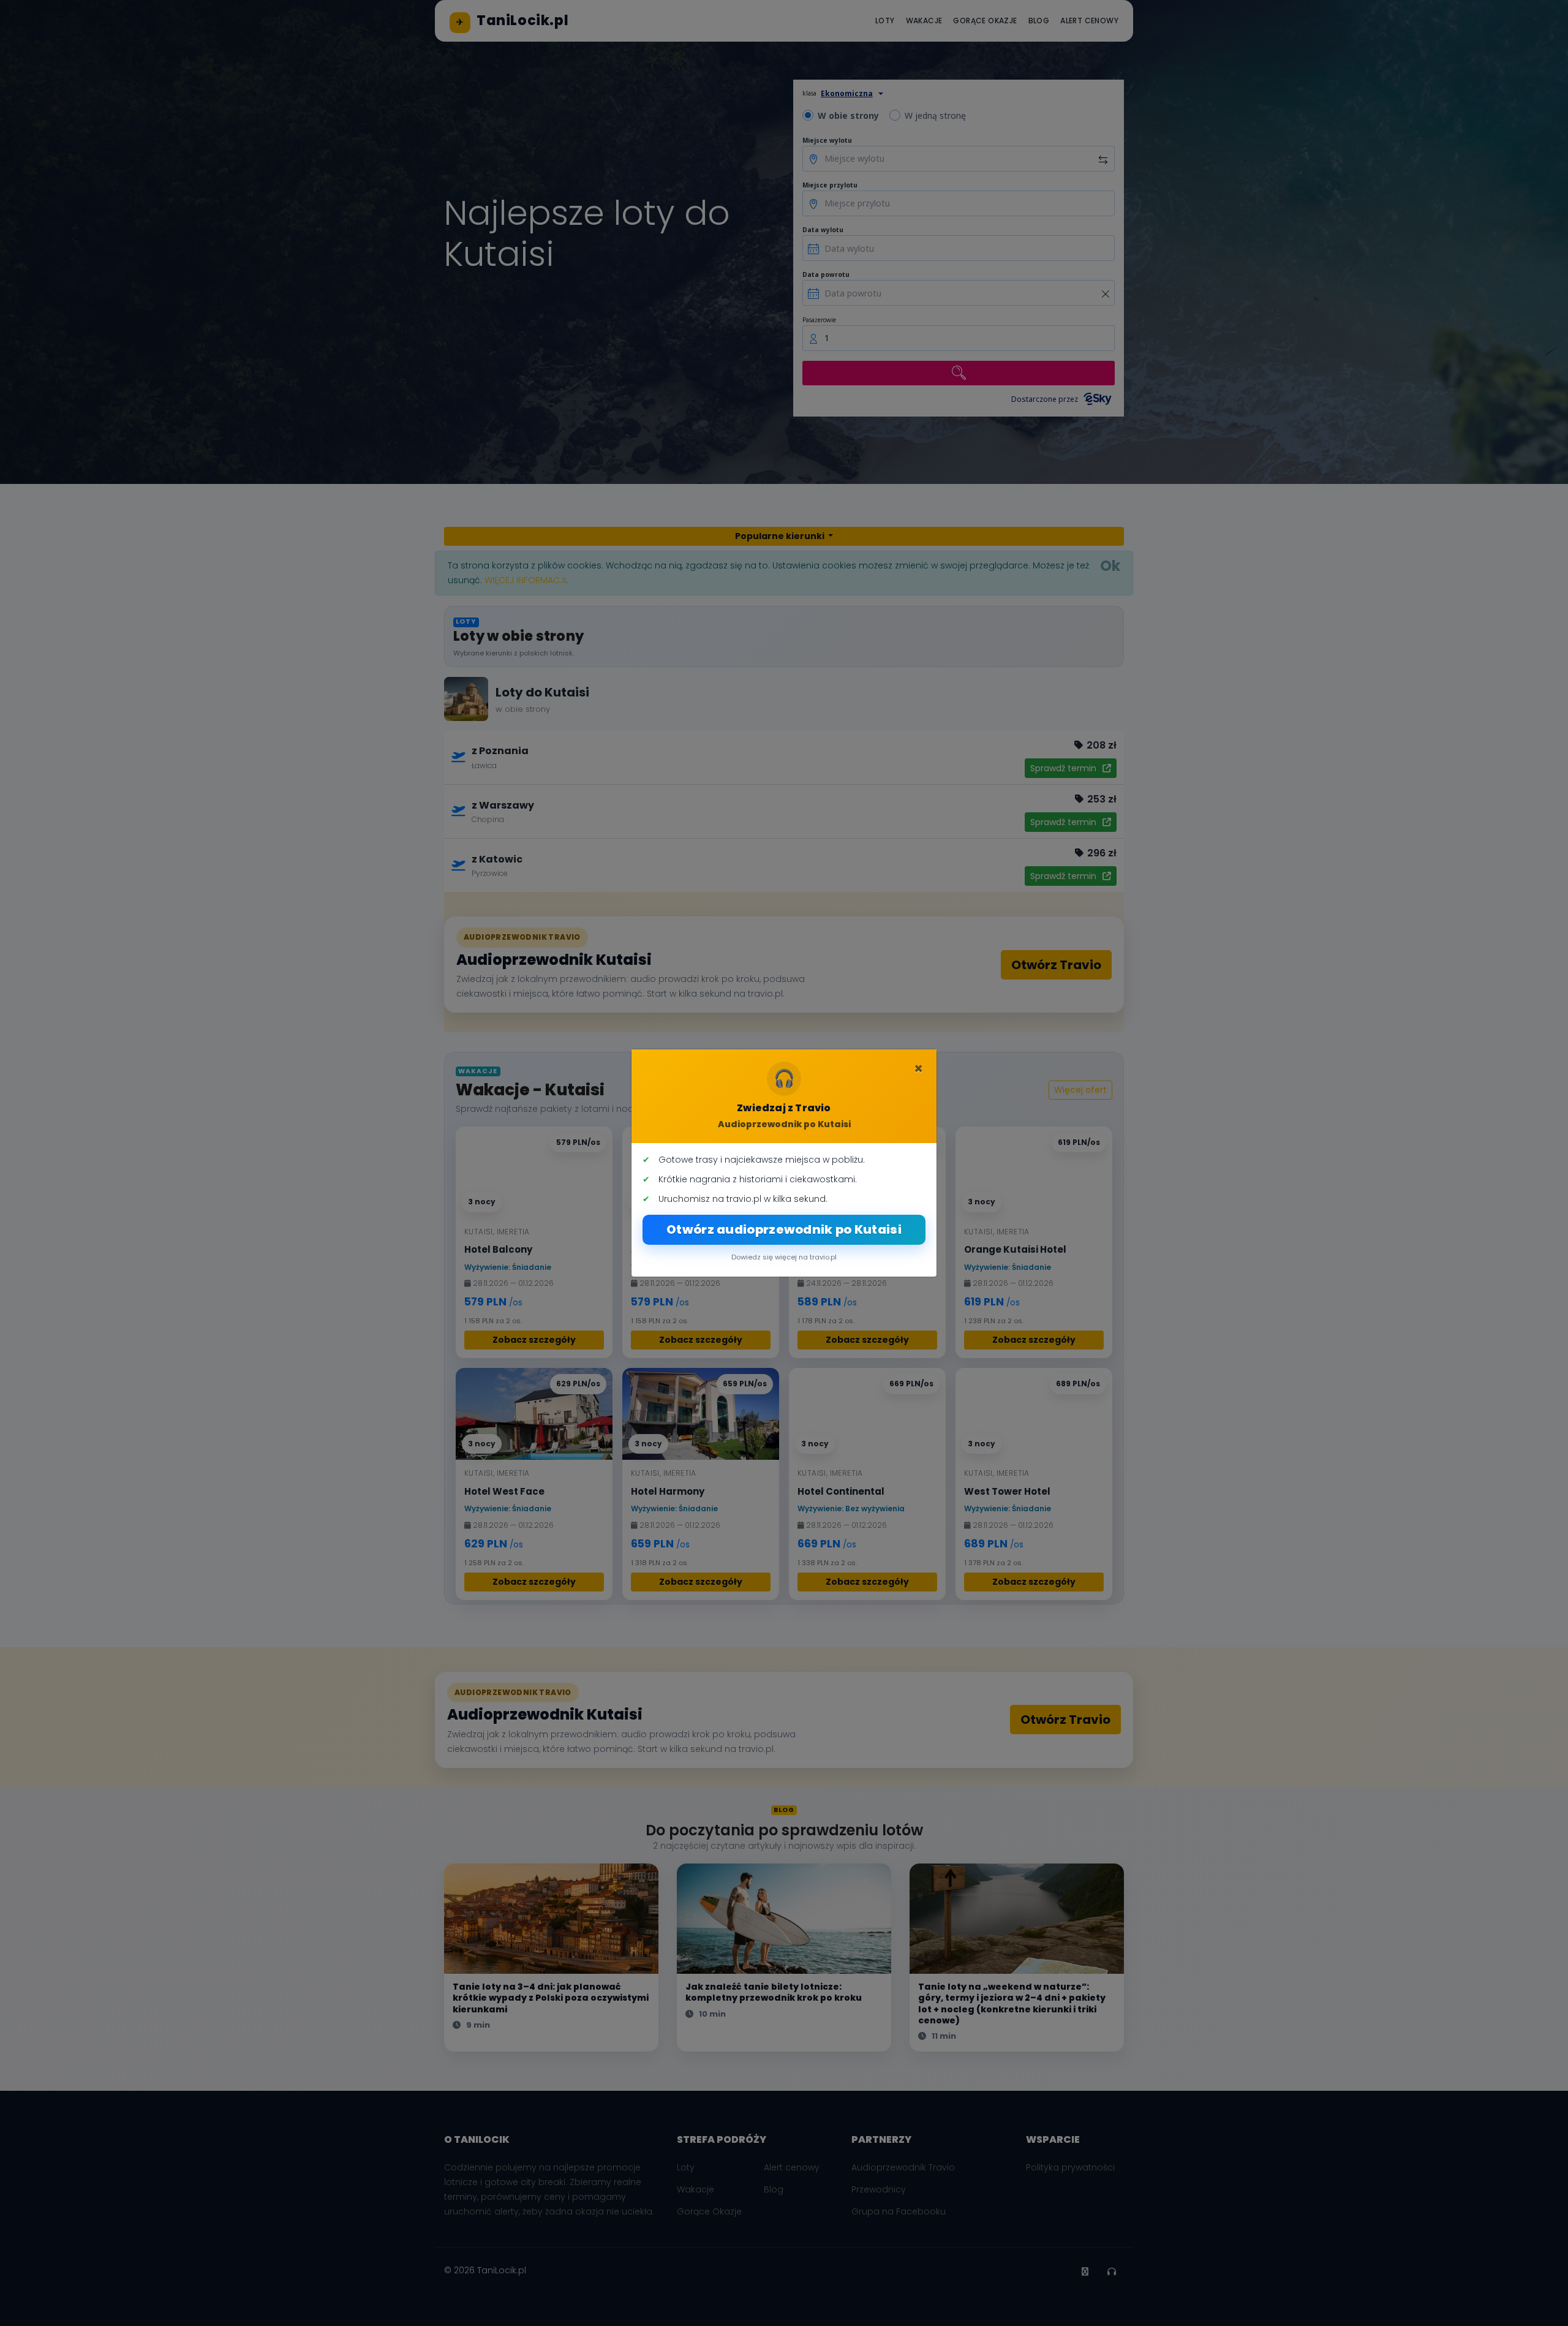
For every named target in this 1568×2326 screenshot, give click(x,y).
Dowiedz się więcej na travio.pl (784, 1257)
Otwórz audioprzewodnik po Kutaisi (784, 1229)
